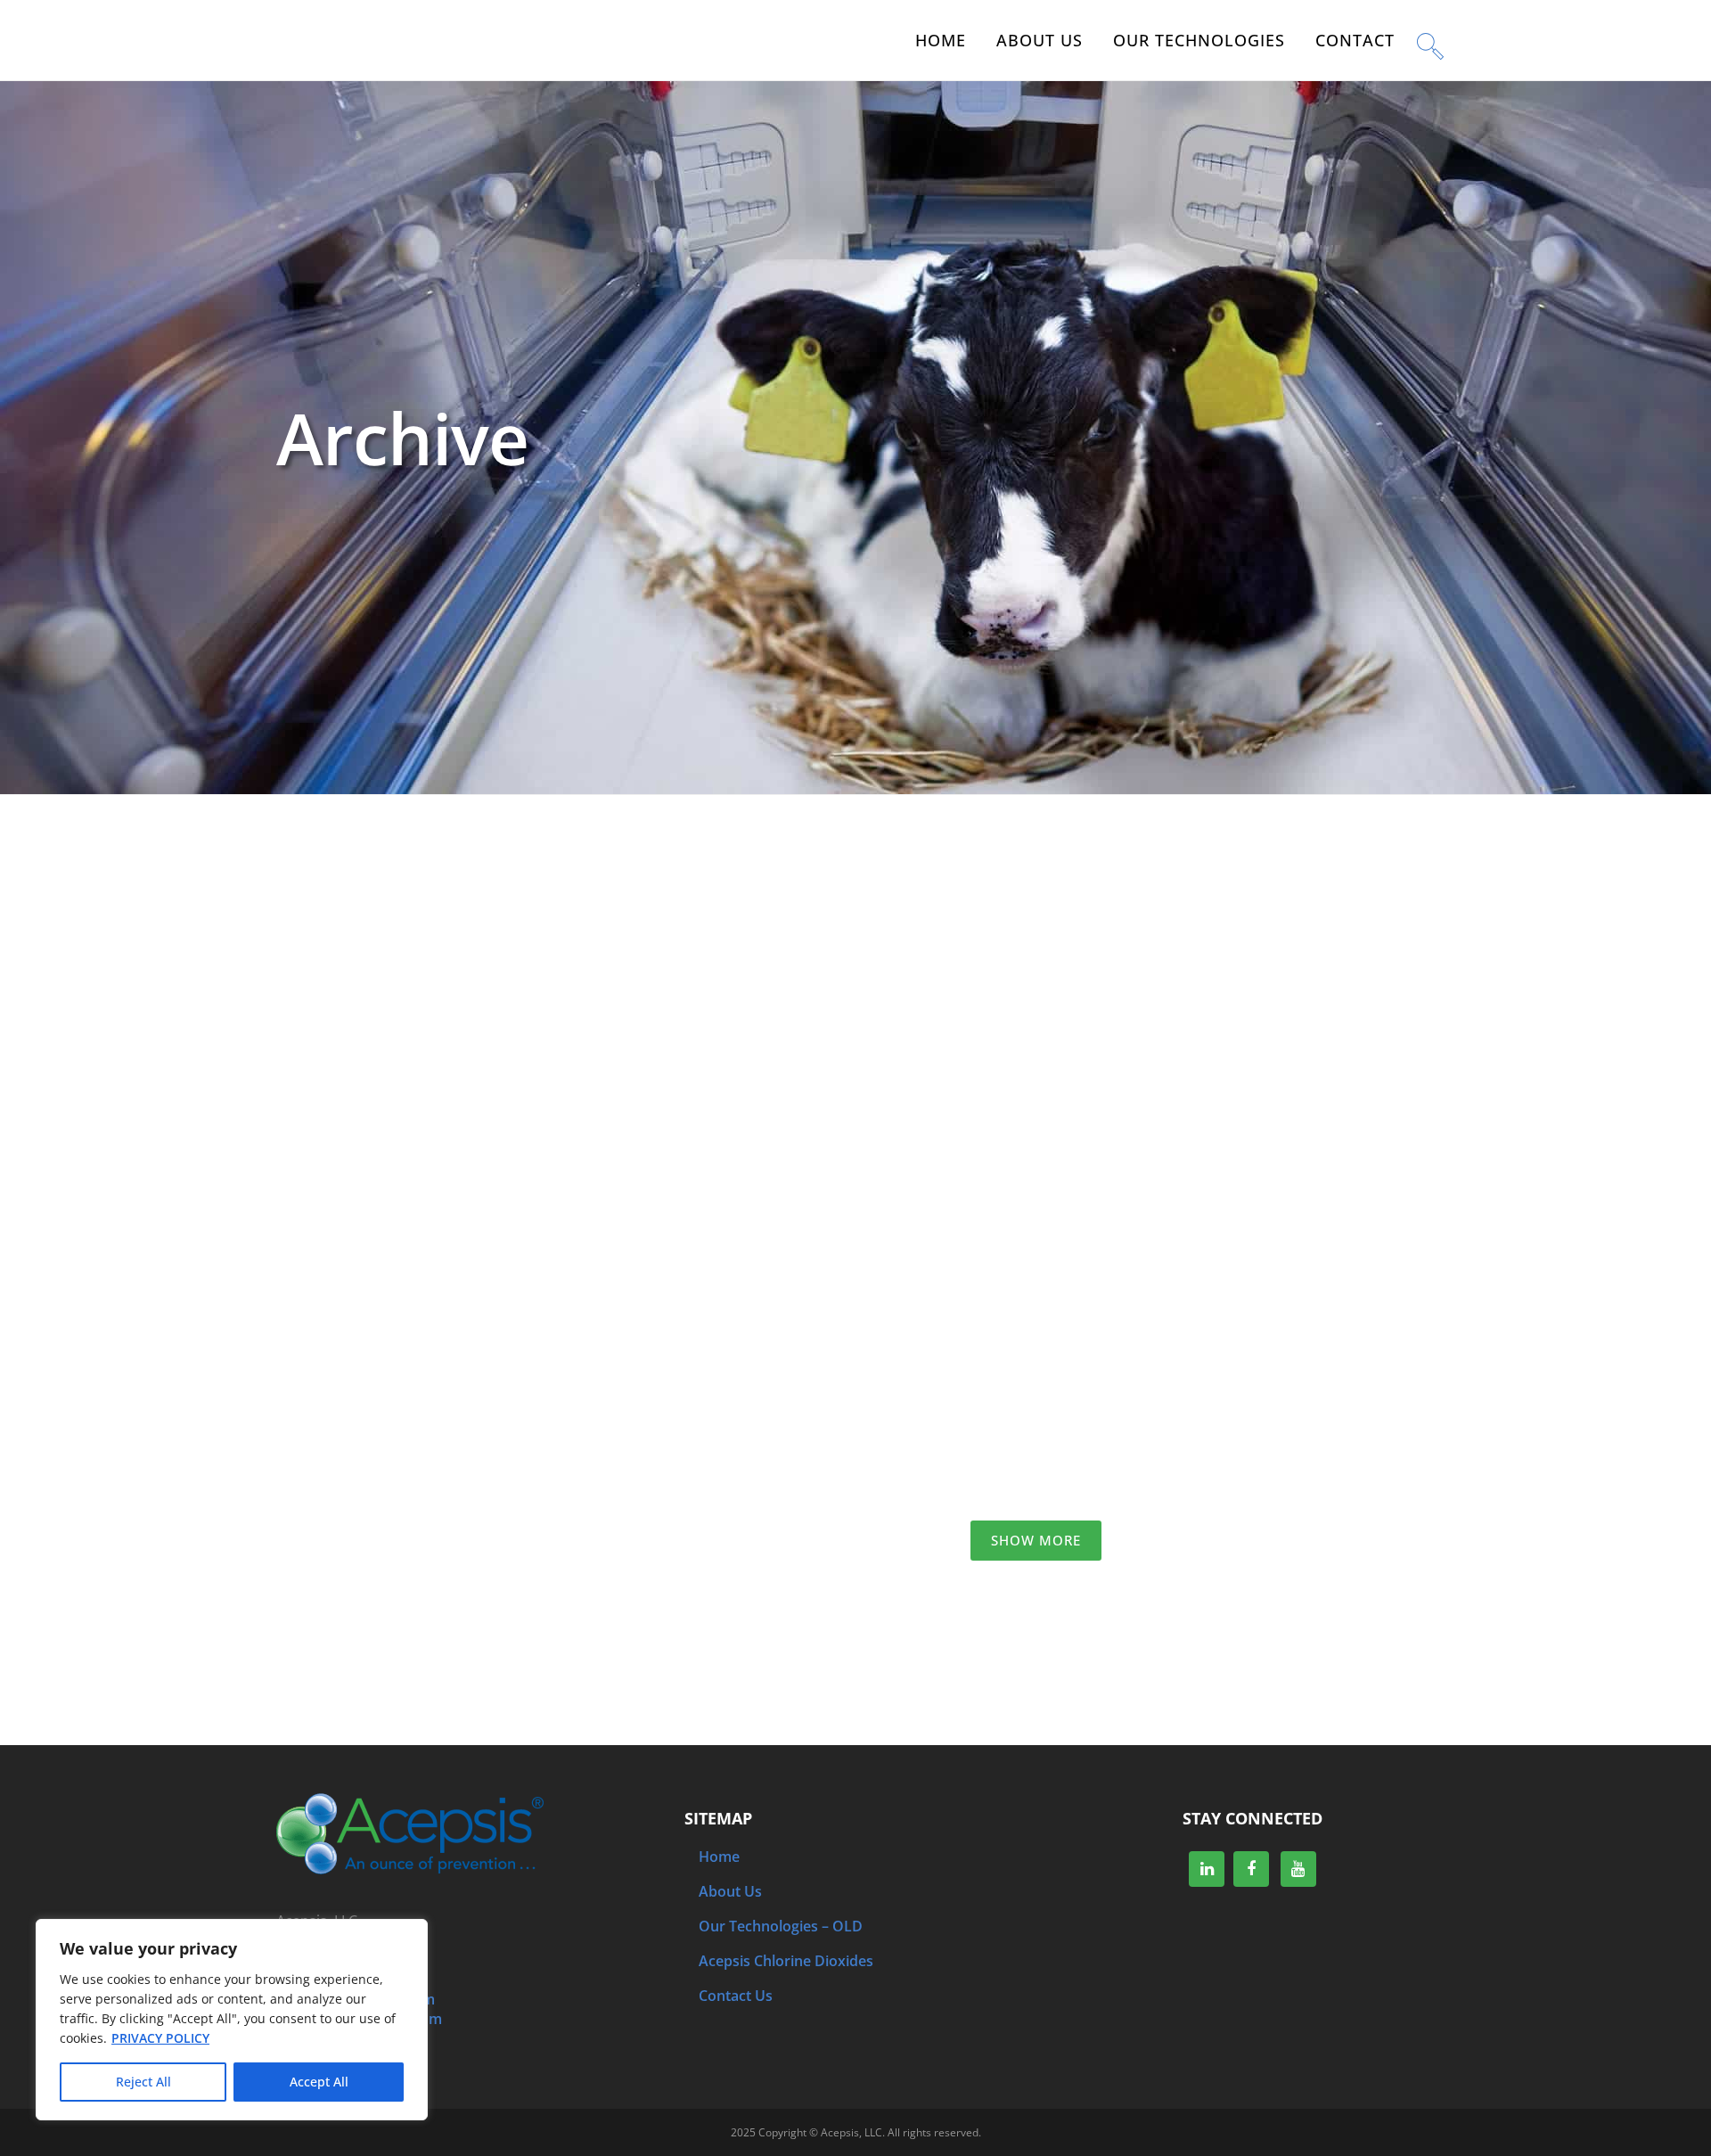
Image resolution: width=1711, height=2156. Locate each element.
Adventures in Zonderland (1115, 1316)
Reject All (143, 2082)
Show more (1036, 1540)
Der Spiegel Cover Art (735, 1090)
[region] (232, 2020)
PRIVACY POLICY (160, 2038)
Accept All (319, 2082)
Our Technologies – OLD (781, 1926)
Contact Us (736, 1996)
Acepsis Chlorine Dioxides (786, 1961)
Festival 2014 (341, 1316)
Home (719, 1857)
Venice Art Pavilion (1087, 864)
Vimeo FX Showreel (367, 1090)
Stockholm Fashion (366, 864)
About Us (730, 1891)
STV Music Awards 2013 (381, 1543)
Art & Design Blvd (1081, 1090)
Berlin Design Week (728, 864)
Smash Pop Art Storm (735, 1316)
